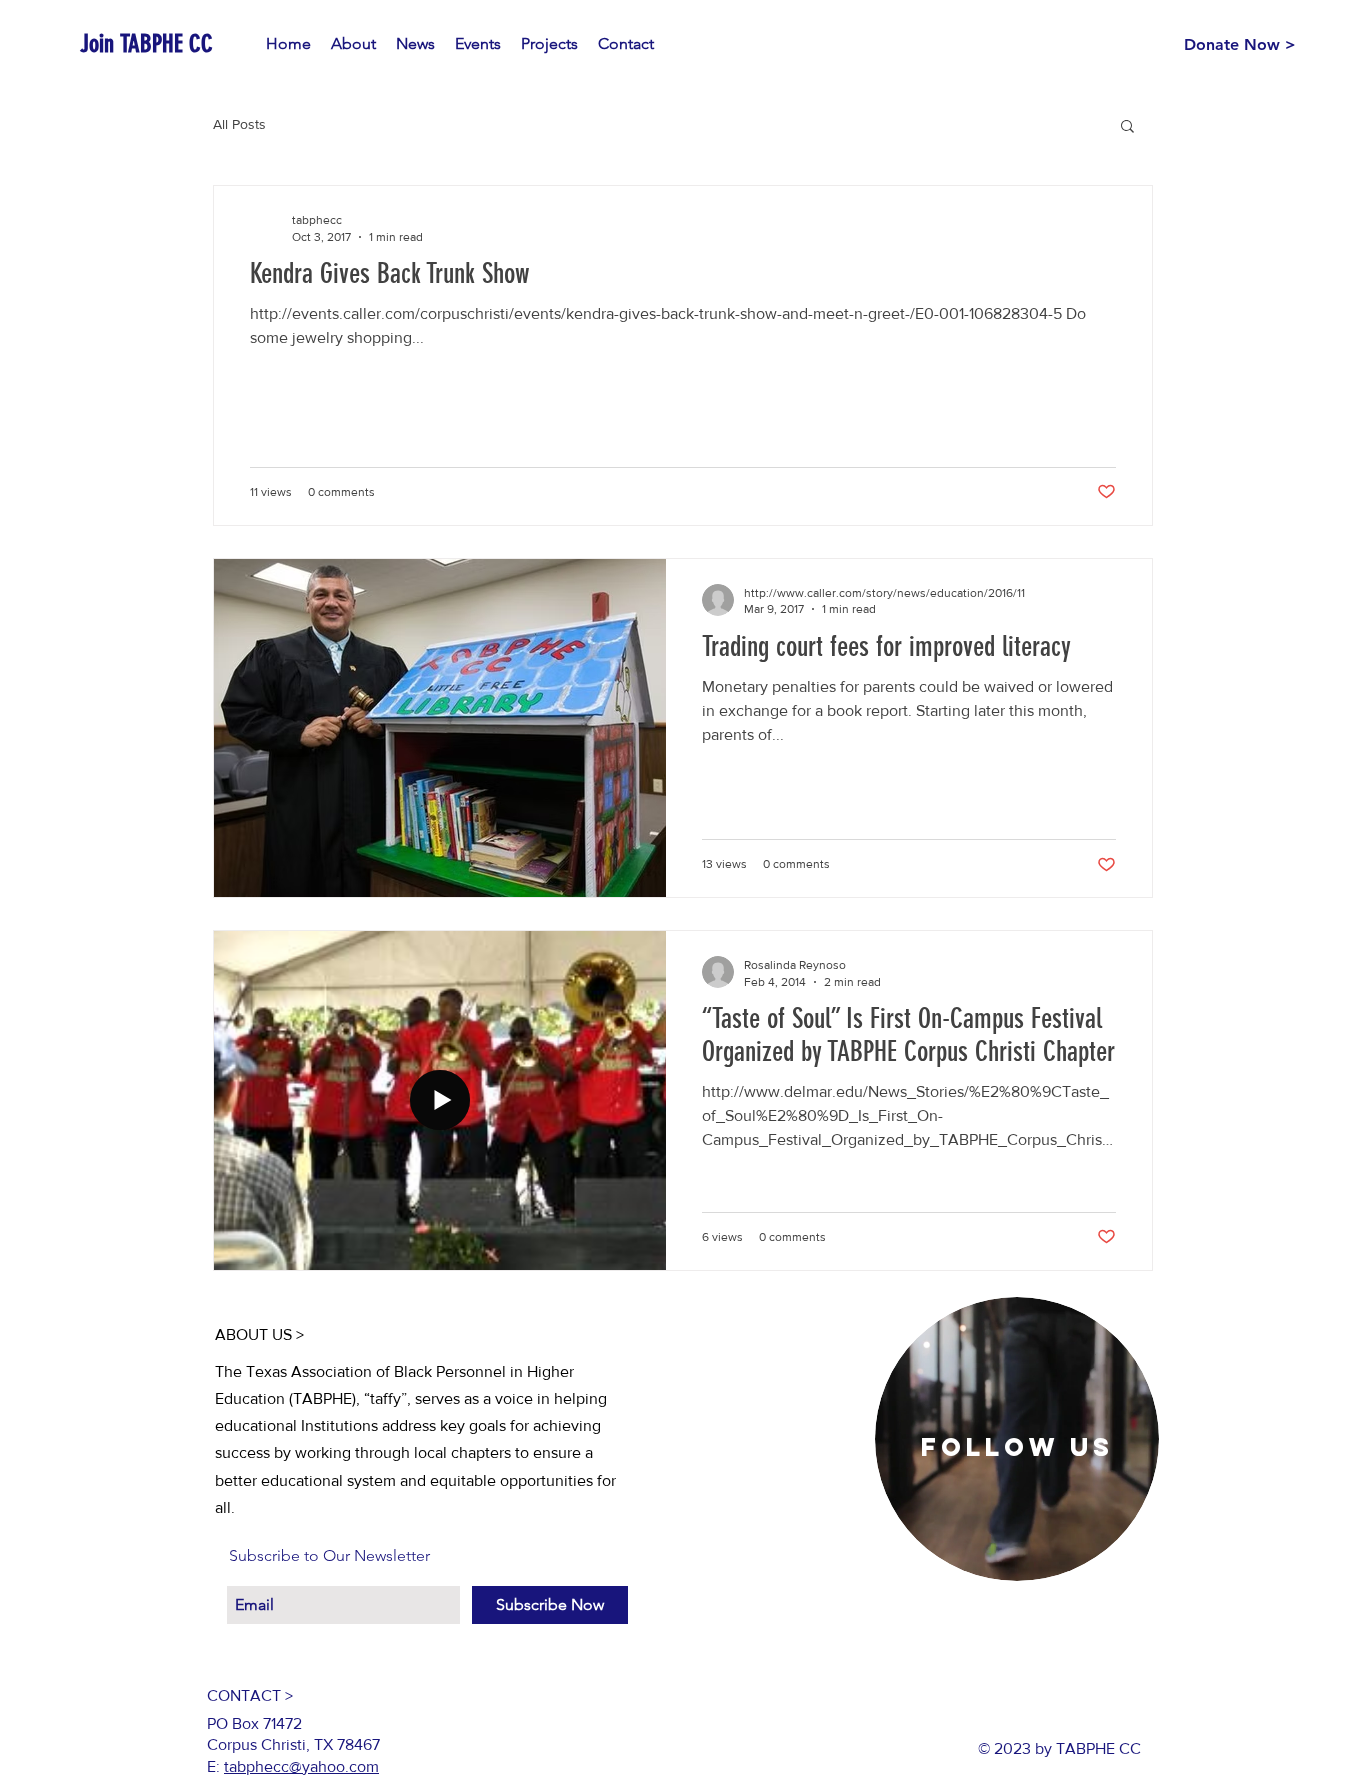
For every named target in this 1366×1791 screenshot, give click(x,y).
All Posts (239, 124)
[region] (1017, 1439)
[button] (1127, 127)
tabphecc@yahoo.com (301, 1766)
